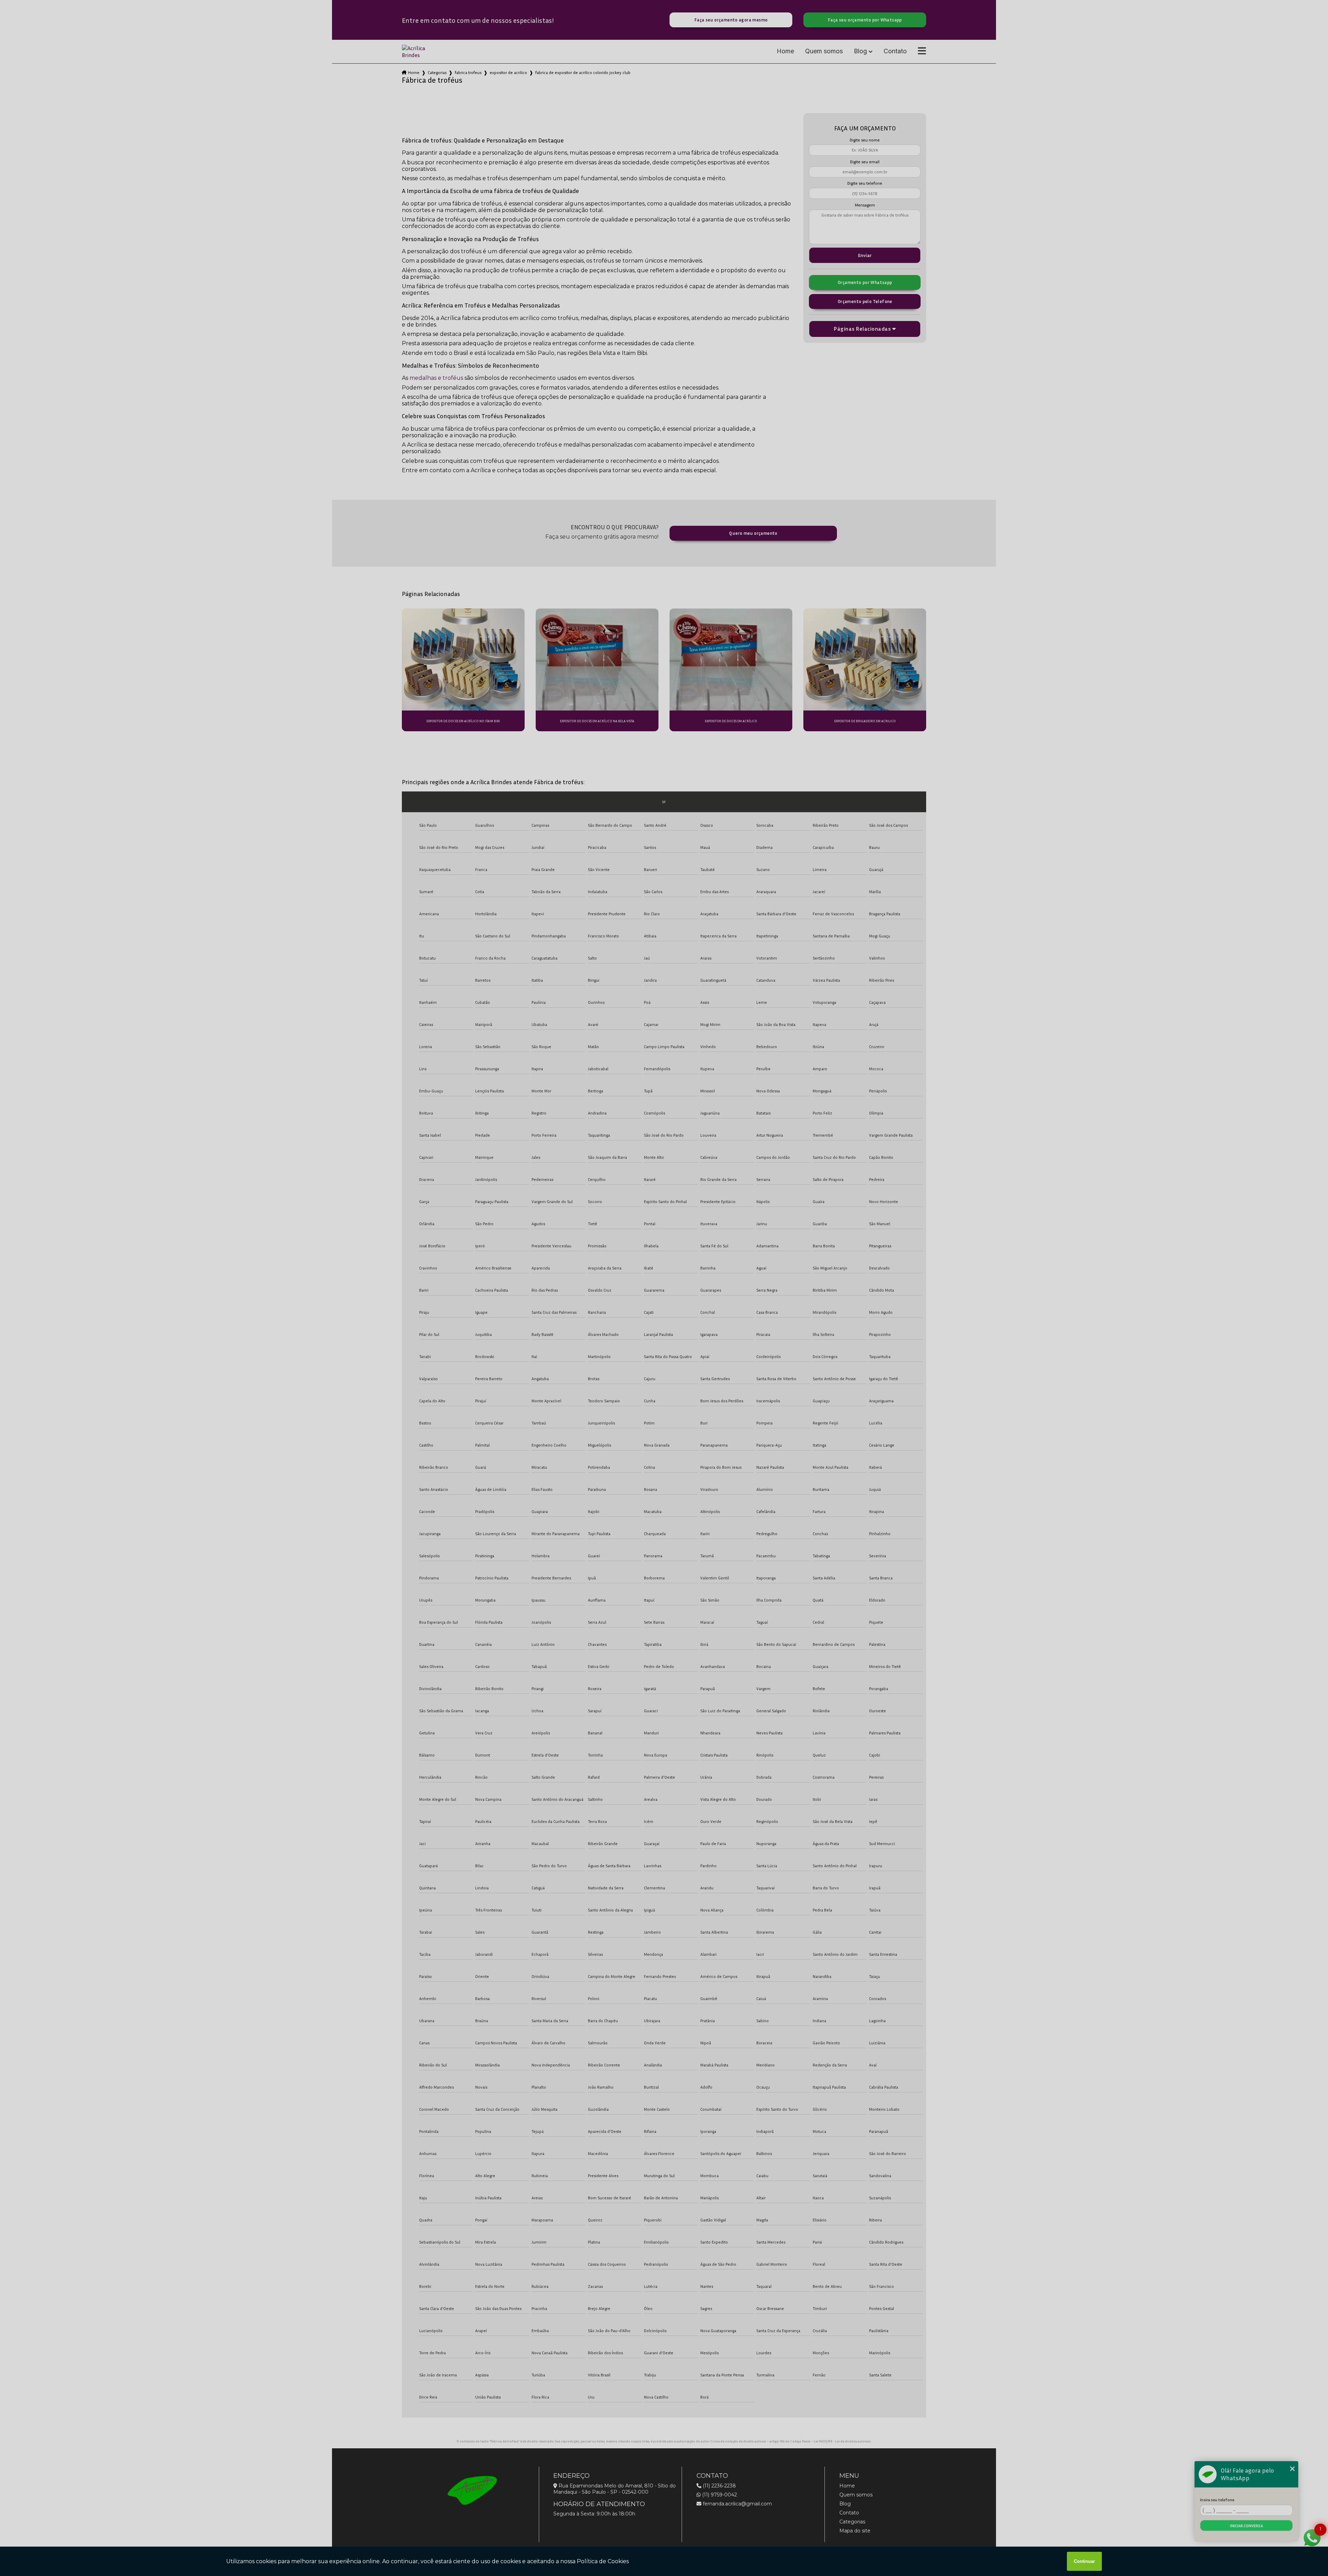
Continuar (1084, 2561)
